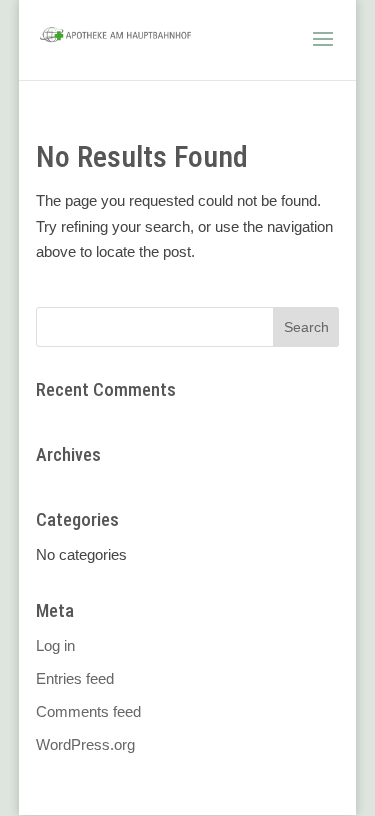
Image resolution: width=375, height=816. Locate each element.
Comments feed (88, 711)
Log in (55, 645)
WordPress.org (85, 744)
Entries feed (75, 678)
